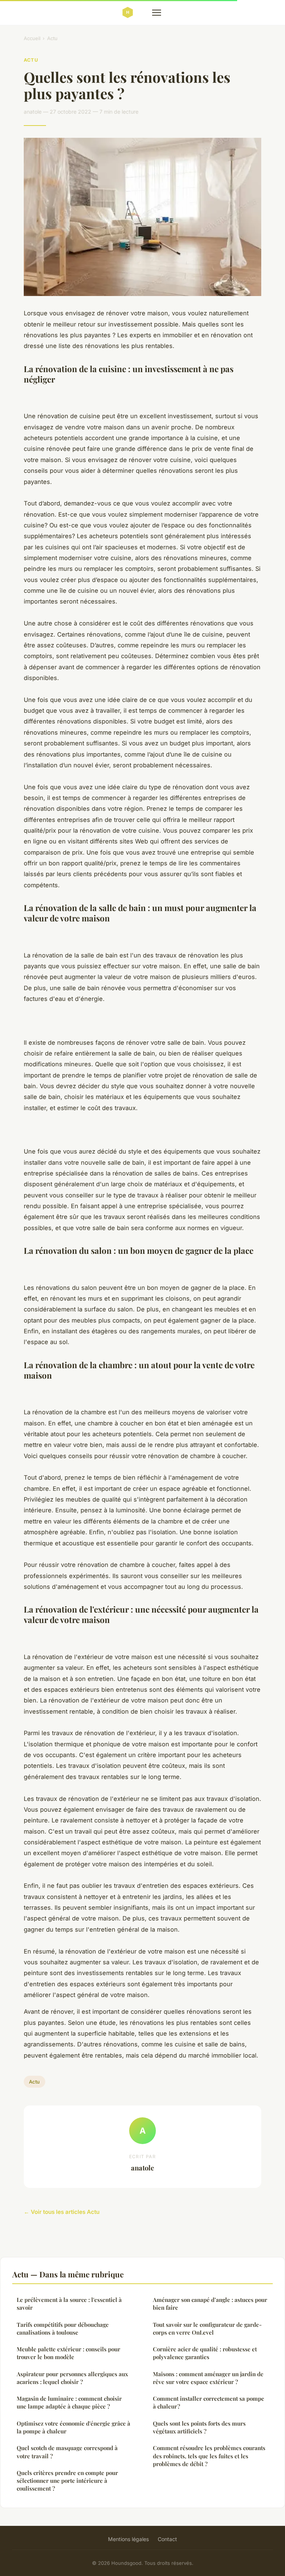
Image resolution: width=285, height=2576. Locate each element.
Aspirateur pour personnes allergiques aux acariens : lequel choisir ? (72, 2378)
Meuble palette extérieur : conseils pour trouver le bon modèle (68, 2353)
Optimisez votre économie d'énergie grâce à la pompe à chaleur (73, 2427)
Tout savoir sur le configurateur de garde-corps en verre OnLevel (207, 2328)
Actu (52, 38)
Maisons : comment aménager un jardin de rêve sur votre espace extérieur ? (208, 2378)
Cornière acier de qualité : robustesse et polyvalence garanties (205, 2353)
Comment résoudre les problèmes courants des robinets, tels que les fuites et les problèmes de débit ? (209, 2456)
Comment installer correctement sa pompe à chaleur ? (209, 2402)
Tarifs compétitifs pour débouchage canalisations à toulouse (63, 2328)
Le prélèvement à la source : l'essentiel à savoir (69, 2304)
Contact (167, 2539)
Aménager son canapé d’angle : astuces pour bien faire (210, 2304)
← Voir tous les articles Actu (62, 2212)
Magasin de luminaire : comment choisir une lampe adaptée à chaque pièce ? (69, 2402)
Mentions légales (128, 2539)
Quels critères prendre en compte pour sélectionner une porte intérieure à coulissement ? (67, 2481)
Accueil (32, 38)
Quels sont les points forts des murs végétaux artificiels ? (199, 2427)
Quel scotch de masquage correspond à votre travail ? (67, 2452)
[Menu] (157, 13)
